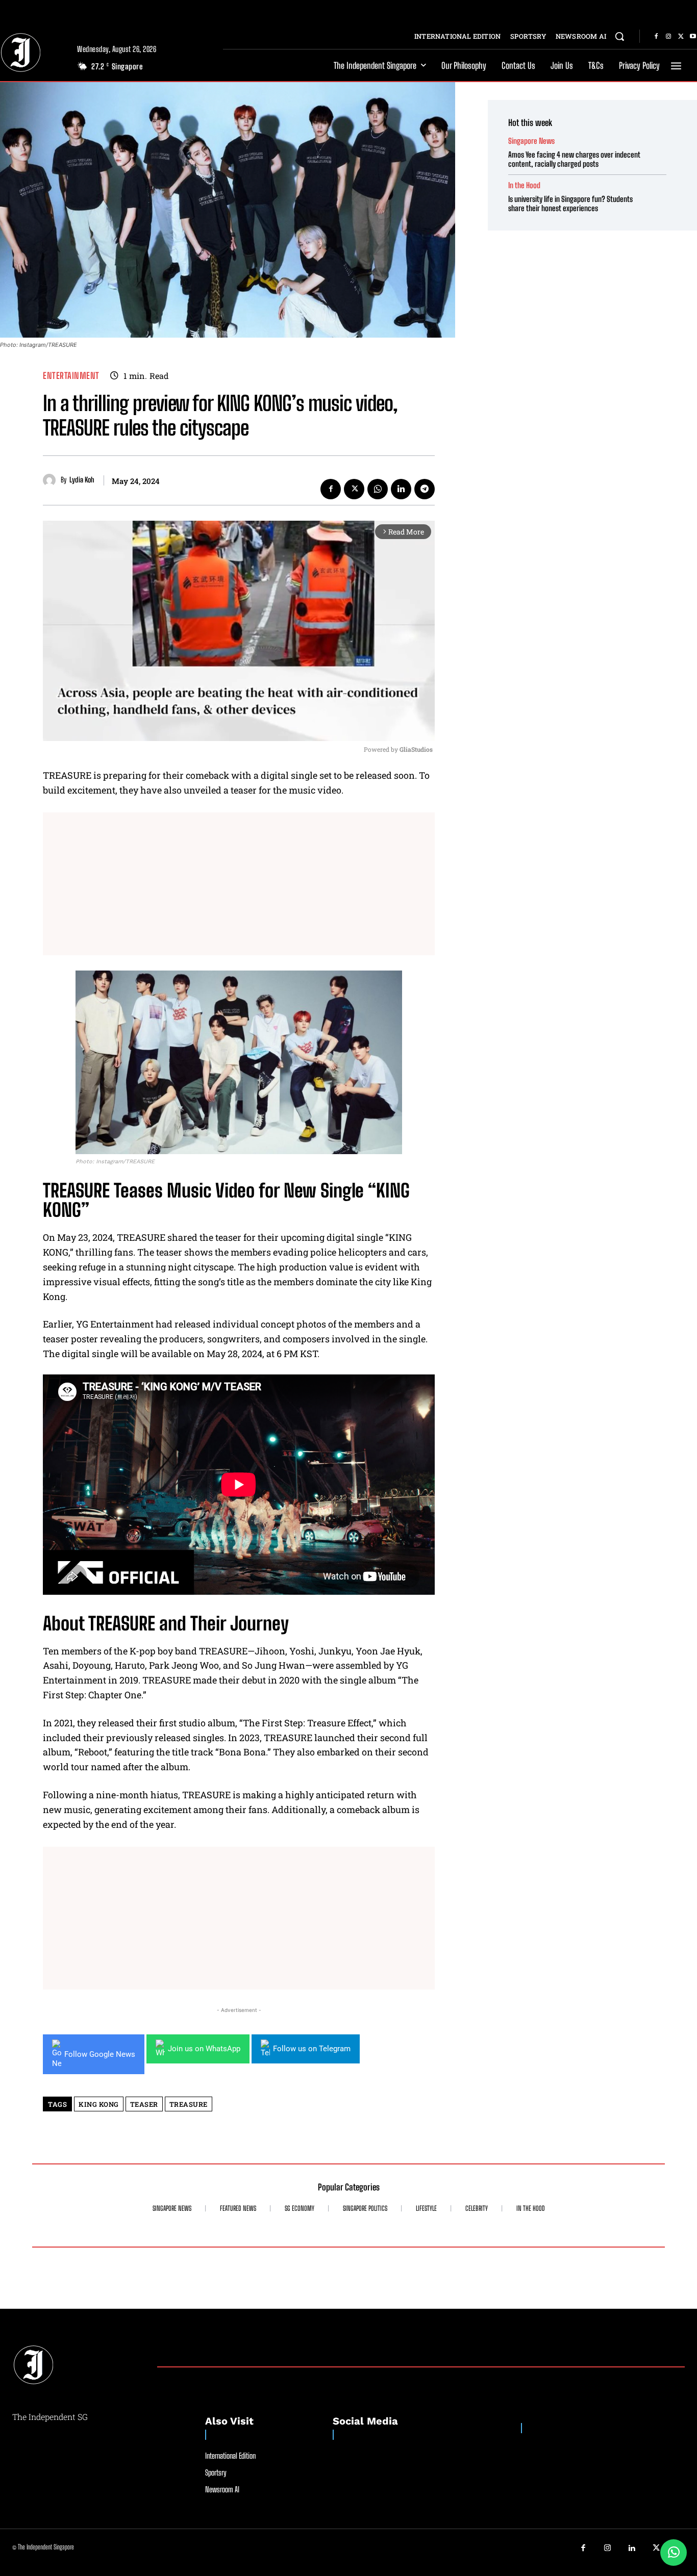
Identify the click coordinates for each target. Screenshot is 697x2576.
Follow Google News (100, 2054)
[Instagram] (668, 37)
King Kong (99, 2104)
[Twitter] (681, 37)
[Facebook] (656, 37)
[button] (619, 36)
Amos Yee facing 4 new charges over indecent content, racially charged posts (574, 159)
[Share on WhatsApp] (674, 2553)
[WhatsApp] (378, 489)
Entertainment (71, 376)
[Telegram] (425, 489)
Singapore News (531, 141)
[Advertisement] (239, 884)
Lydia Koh (82, 480)
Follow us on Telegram (312, 2049)
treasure (189, 2104)
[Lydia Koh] (52, 480)
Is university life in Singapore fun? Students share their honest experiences (570, 203)
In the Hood (524, 185)
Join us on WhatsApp (204, 2049)
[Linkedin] (401, 489)
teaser (144, 2104)
